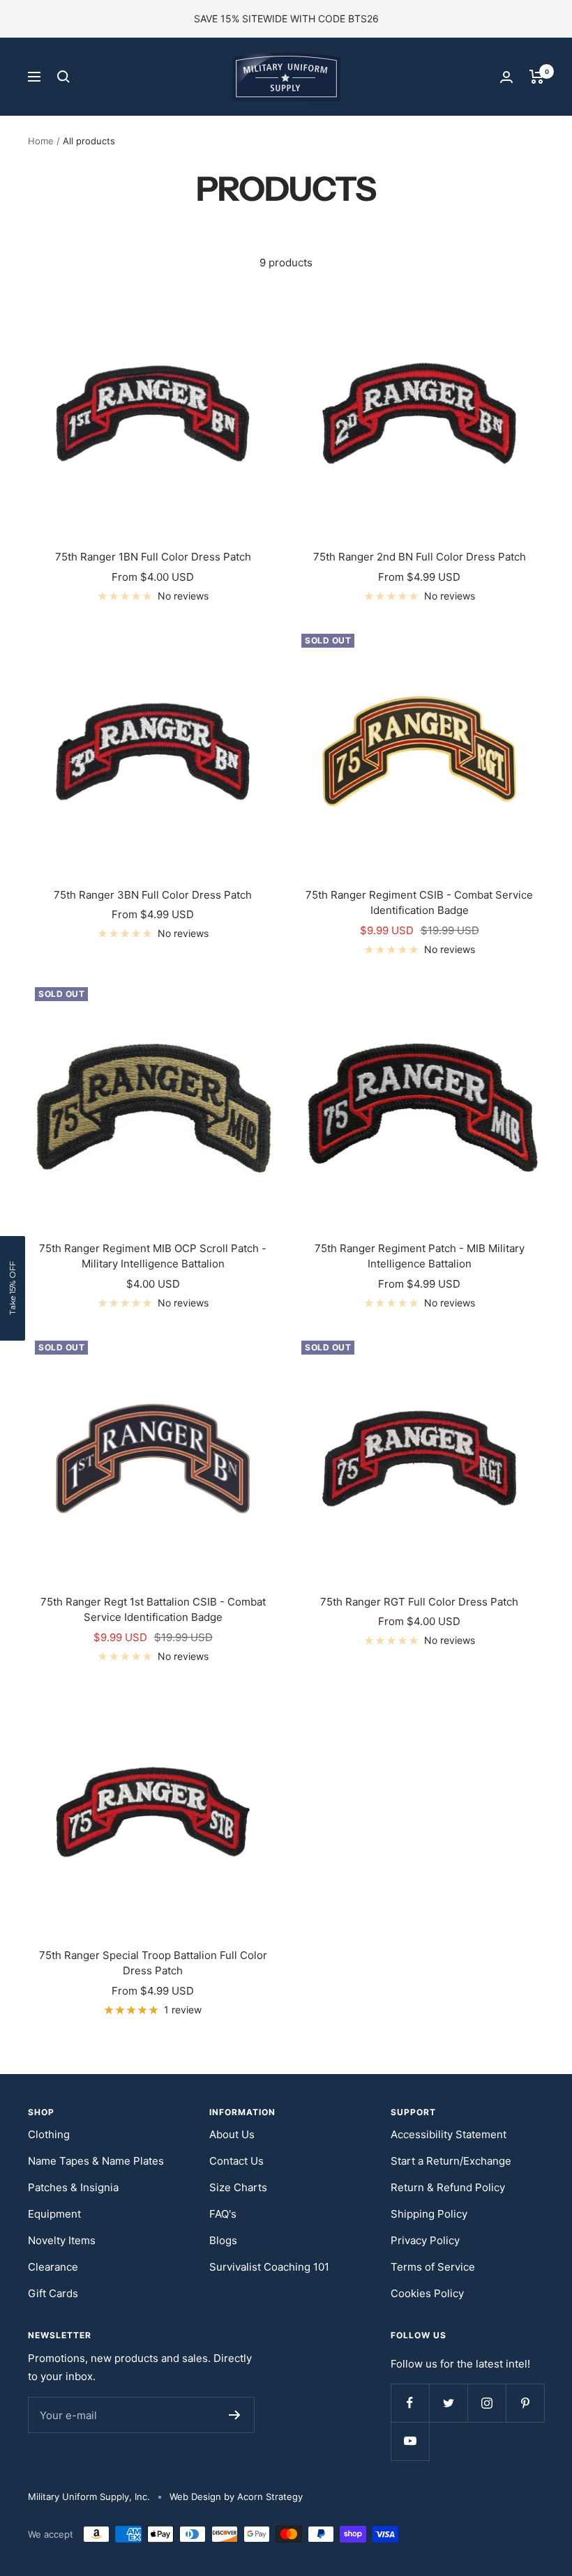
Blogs (223, 2240)
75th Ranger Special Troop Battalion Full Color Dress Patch (153, 1963)
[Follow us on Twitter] (448, 2403)
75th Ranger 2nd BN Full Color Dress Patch (420, 557)
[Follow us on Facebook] (410, 2403)
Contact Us (236, 2161)
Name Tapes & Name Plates (96, 2161)
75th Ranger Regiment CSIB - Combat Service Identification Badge (419, 903)
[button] (13, 1288)
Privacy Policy (425, 2240)
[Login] (506, 77)
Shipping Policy (429, 2214)
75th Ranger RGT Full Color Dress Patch (419, 1602)
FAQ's (223, 2214)
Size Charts (238, 2187)
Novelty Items (62, 2240)
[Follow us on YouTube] (410, 2441)
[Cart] (537, 77)
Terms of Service (433, 2267)
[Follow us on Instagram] (487, 2403)
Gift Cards (53, 2293)
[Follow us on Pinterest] (525, 2403)
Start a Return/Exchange (451, 2161)
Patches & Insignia (73, 2187)
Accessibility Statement (449, 2134)
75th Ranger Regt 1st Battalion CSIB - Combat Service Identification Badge (153, 1610)
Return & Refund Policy (448, 2187)
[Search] (63, 77)
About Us (232, 2134)
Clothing (49, 2134)
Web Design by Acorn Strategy (236, 2497)
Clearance (53, 2267)
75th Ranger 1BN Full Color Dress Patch (153, 557)
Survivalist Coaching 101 (269, 2267)
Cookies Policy (427, 2293)
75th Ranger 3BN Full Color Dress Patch (153, 895)
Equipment (54, 2214)
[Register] (235, 2415)
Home (41, 141)
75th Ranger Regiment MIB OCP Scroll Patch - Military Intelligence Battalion (153, 1256)
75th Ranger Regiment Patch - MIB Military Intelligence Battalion (420, 1256)
